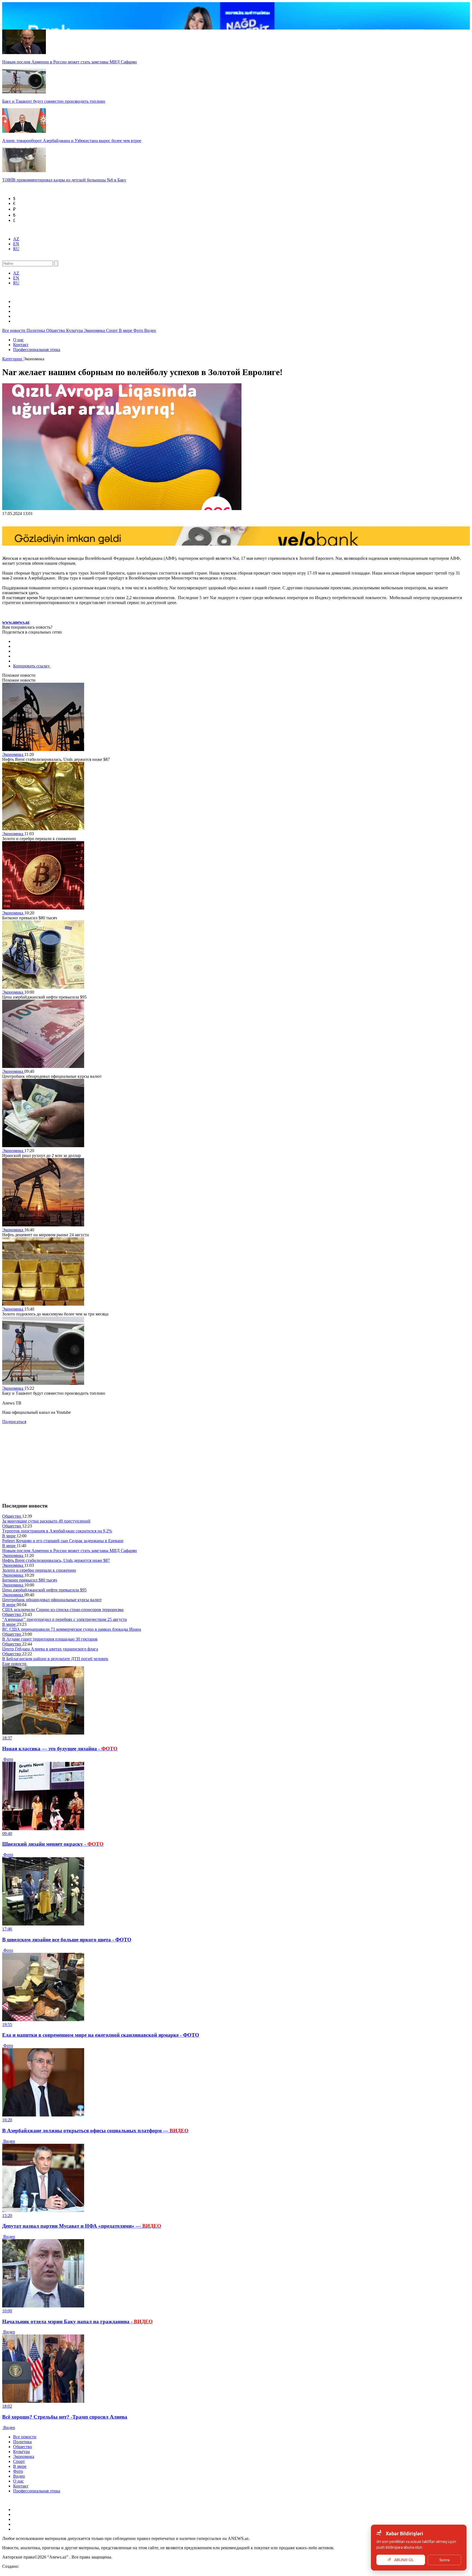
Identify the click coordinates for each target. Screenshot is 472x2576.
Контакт (21, 345)
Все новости (14, 330)
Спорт (112, 330)
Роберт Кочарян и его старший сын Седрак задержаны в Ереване (63, 1541)
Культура (75, 330)
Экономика (95, 330)
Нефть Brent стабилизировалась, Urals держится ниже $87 (56, 1560)
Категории (13, 359)
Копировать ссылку (32, 666)
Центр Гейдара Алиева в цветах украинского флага (50, 1649)
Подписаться (14, 1422)
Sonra (444, 2560)
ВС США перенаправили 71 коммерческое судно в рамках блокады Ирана (72, 1629)
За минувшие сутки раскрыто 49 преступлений (46, 1521)
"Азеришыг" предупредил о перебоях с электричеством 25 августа (64, 1619)
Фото (139, 330)
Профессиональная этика (37, 350)
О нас (18, 340)
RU (16, 249)
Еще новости (15, 1664)
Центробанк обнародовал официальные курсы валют (52, 1600)
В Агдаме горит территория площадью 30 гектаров (50, 1639)
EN (16, 244)
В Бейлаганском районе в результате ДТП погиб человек (55, 1659)
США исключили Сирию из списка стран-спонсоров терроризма (63, 1610)
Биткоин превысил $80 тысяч (30, 1580)
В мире (126, 330)
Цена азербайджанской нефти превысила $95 (44, 1590)
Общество (56, 330)
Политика (36, 330)
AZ (16, 239)
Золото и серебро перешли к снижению (39, 1570)
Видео (150, 330)
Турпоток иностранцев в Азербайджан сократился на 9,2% (57, 1531)
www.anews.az (16, 622)
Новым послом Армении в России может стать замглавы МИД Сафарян (70, 1551)
